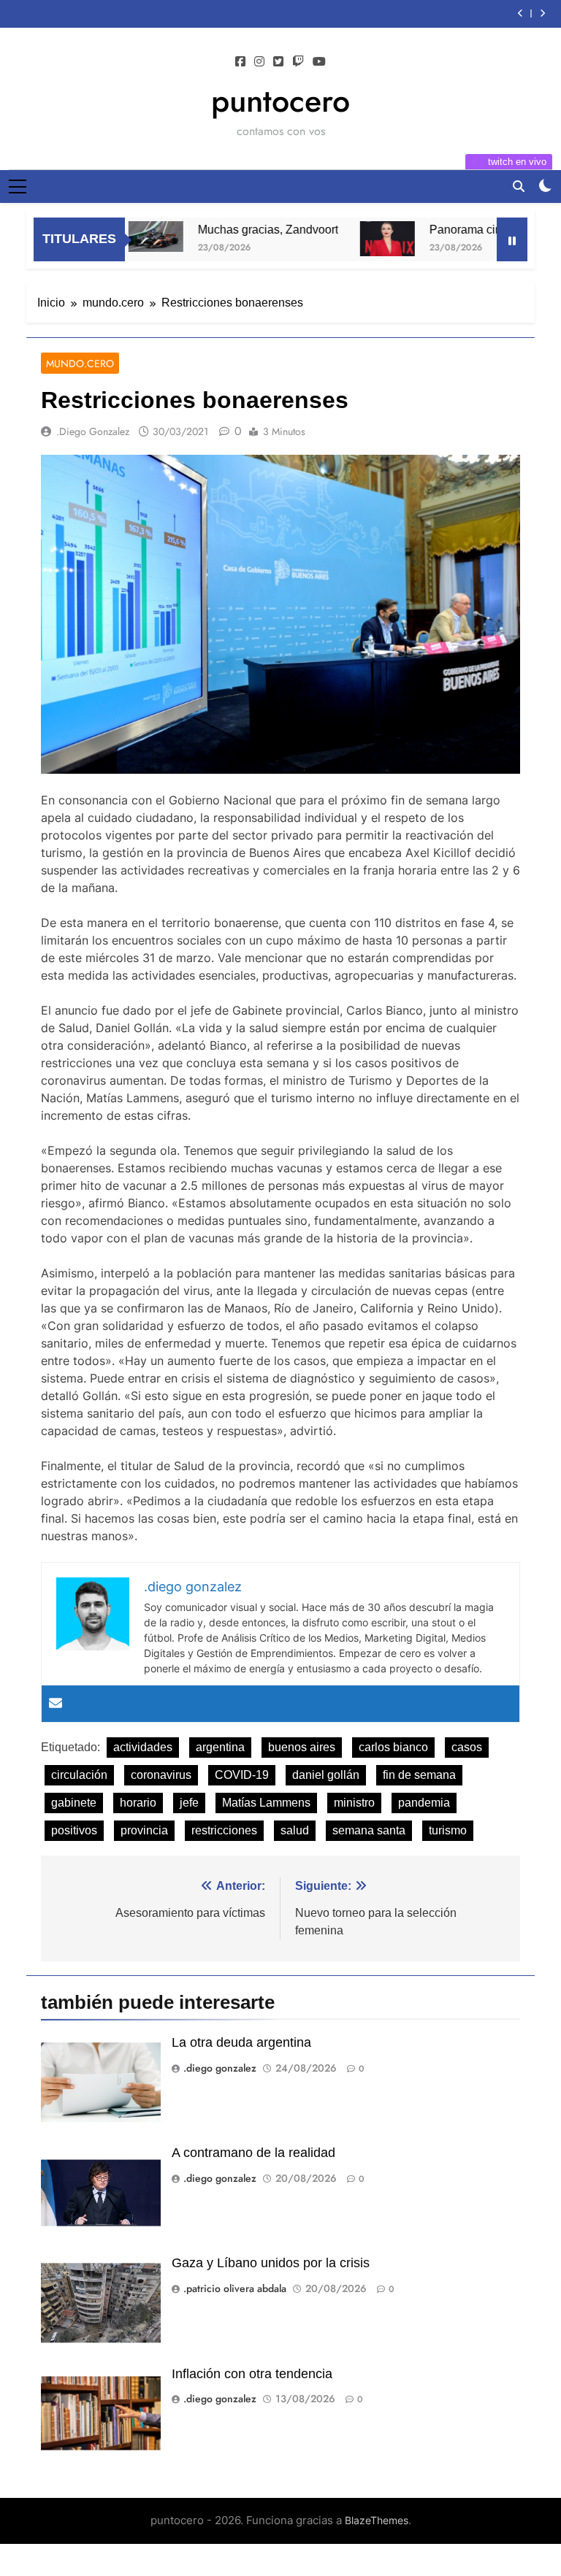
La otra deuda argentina (241, 2042)
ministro (354, 1803)
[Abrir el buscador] (519, 186)
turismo (448, 1830)
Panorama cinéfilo (445, 229)
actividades (143, 1747)
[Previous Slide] (520, 14)
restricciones (224, 1830)
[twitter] (278, 62)
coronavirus (161, 1775)
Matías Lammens (266, 1803)
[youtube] (319, 62)
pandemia (424, 1803)
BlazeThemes (377, 2520)
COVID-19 (242, 1775)
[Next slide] (542, 14)
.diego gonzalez (93, 431)
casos (467, 1747)
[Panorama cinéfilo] (356, 239)
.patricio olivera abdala (235, 2288)
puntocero (280, 101)
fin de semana (419, 1775)
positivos (74, 1830)
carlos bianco (393, 1747)
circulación (79, 1775)
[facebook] (240, 62)
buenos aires (302, 1747)
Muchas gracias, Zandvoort (237, 229)
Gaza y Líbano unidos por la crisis (271, 2263)
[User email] (56, 1704)
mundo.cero (80, 364)
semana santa (369, 1830)
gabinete (74, 1803)
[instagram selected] (259, 62)
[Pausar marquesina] (512, 239)
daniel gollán (326, 1775)
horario (138, 1803)
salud (295, 1830)
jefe (189, 1803)
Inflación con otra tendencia (252, 2374)
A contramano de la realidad (253, 2153)
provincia (144, 1830)
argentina (220, 1747)
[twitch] (298, 62)
